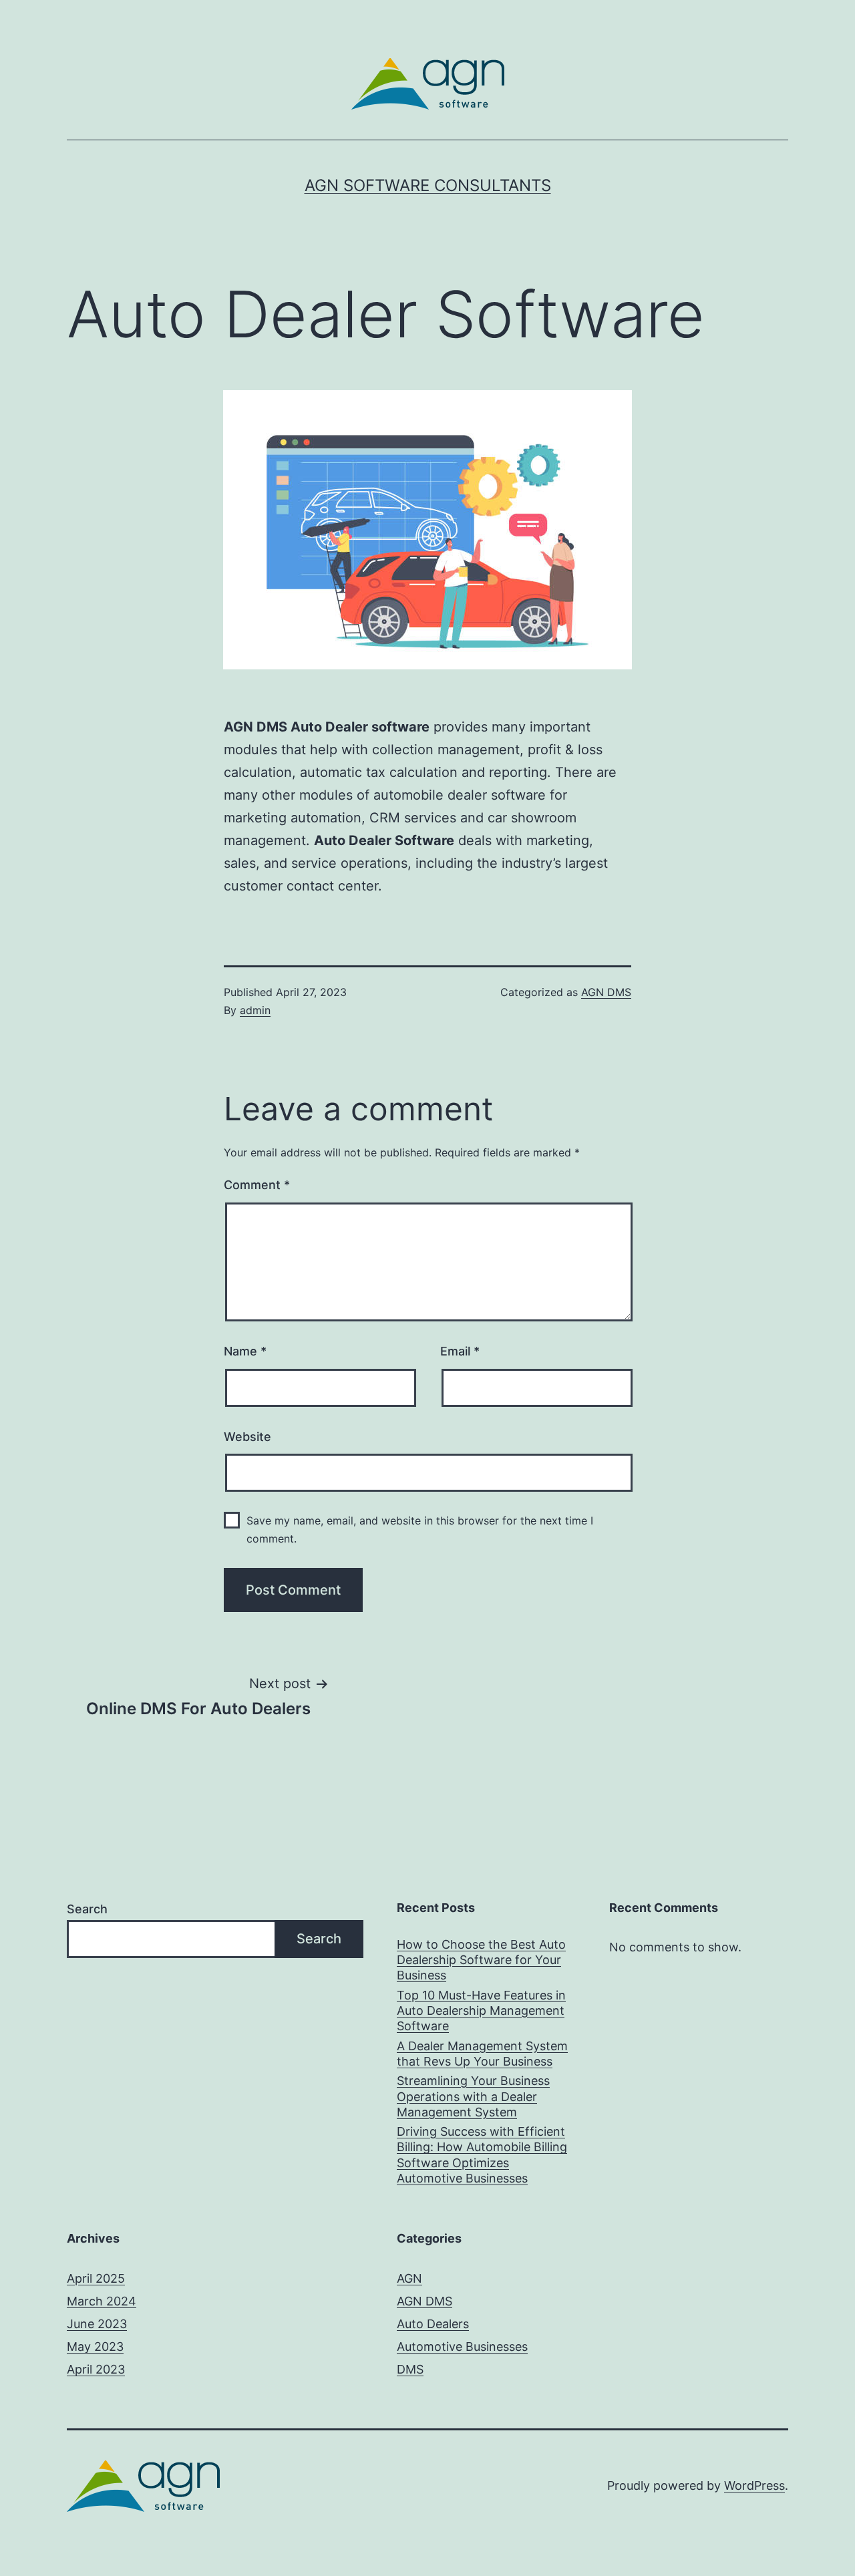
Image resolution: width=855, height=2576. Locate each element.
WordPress (754, 2485)
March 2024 (102, 2301)
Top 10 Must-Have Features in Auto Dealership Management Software (481, 2011)
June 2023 (97, 2324)
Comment (257, 1185)
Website (247, 1437)
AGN (409, 2278)
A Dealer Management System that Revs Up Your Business (482, 2054)
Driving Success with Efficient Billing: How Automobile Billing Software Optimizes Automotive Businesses (482, 2155)
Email (460, 1351)
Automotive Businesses (462, 2347)
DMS (410, 2369)
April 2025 (96, 2278)
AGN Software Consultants (428, 185)
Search (87, 1909)
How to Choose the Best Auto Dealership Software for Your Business (481, 1960)
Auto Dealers (433, 2324)
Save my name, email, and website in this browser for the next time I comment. (420, 1529)
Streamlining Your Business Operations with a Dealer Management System (473, 2096)
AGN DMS (606, 992)
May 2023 (95, 2347)
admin (255, 1010)
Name (245, 1351)
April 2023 (96, 2369)
